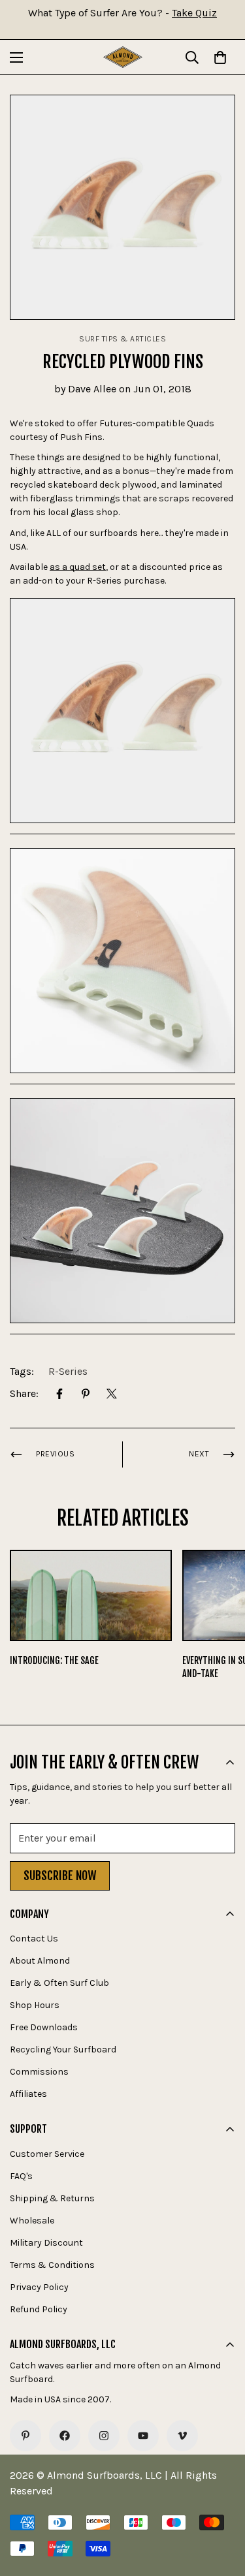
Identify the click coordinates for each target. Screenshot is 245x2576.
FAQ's (21, 2176)
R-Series (68, 1371)
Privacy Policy (39, 2287)
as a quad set (78, 567)
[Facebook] (59, 1394)
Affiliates (28, 2094)
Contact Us (34, 1939)
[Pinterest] (86, 1394)
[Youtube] (143, 2436)
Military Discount (46, 2243)
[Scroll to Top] (221, 2507)
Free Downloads (44, 2027)
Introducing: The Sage (54, 1660)
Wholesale (32, 2221)
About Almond (40, 1961)
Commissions (39, 2072)
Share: (24, 1393)
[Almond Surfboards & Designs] (123, 57)
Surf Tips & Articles (122, 339)
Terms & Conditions (52, 2265)
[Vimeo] (182, 2436)
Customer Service (47, 2154)
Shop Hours (35, 2005)
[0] (220, 57)
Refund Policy (39, 2309)
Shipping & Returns (52, 2198)
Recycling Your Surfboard (63, 2050)
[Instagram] (104, 2436)
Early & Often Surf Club (59, 1983)
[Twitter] (112, 1394)
